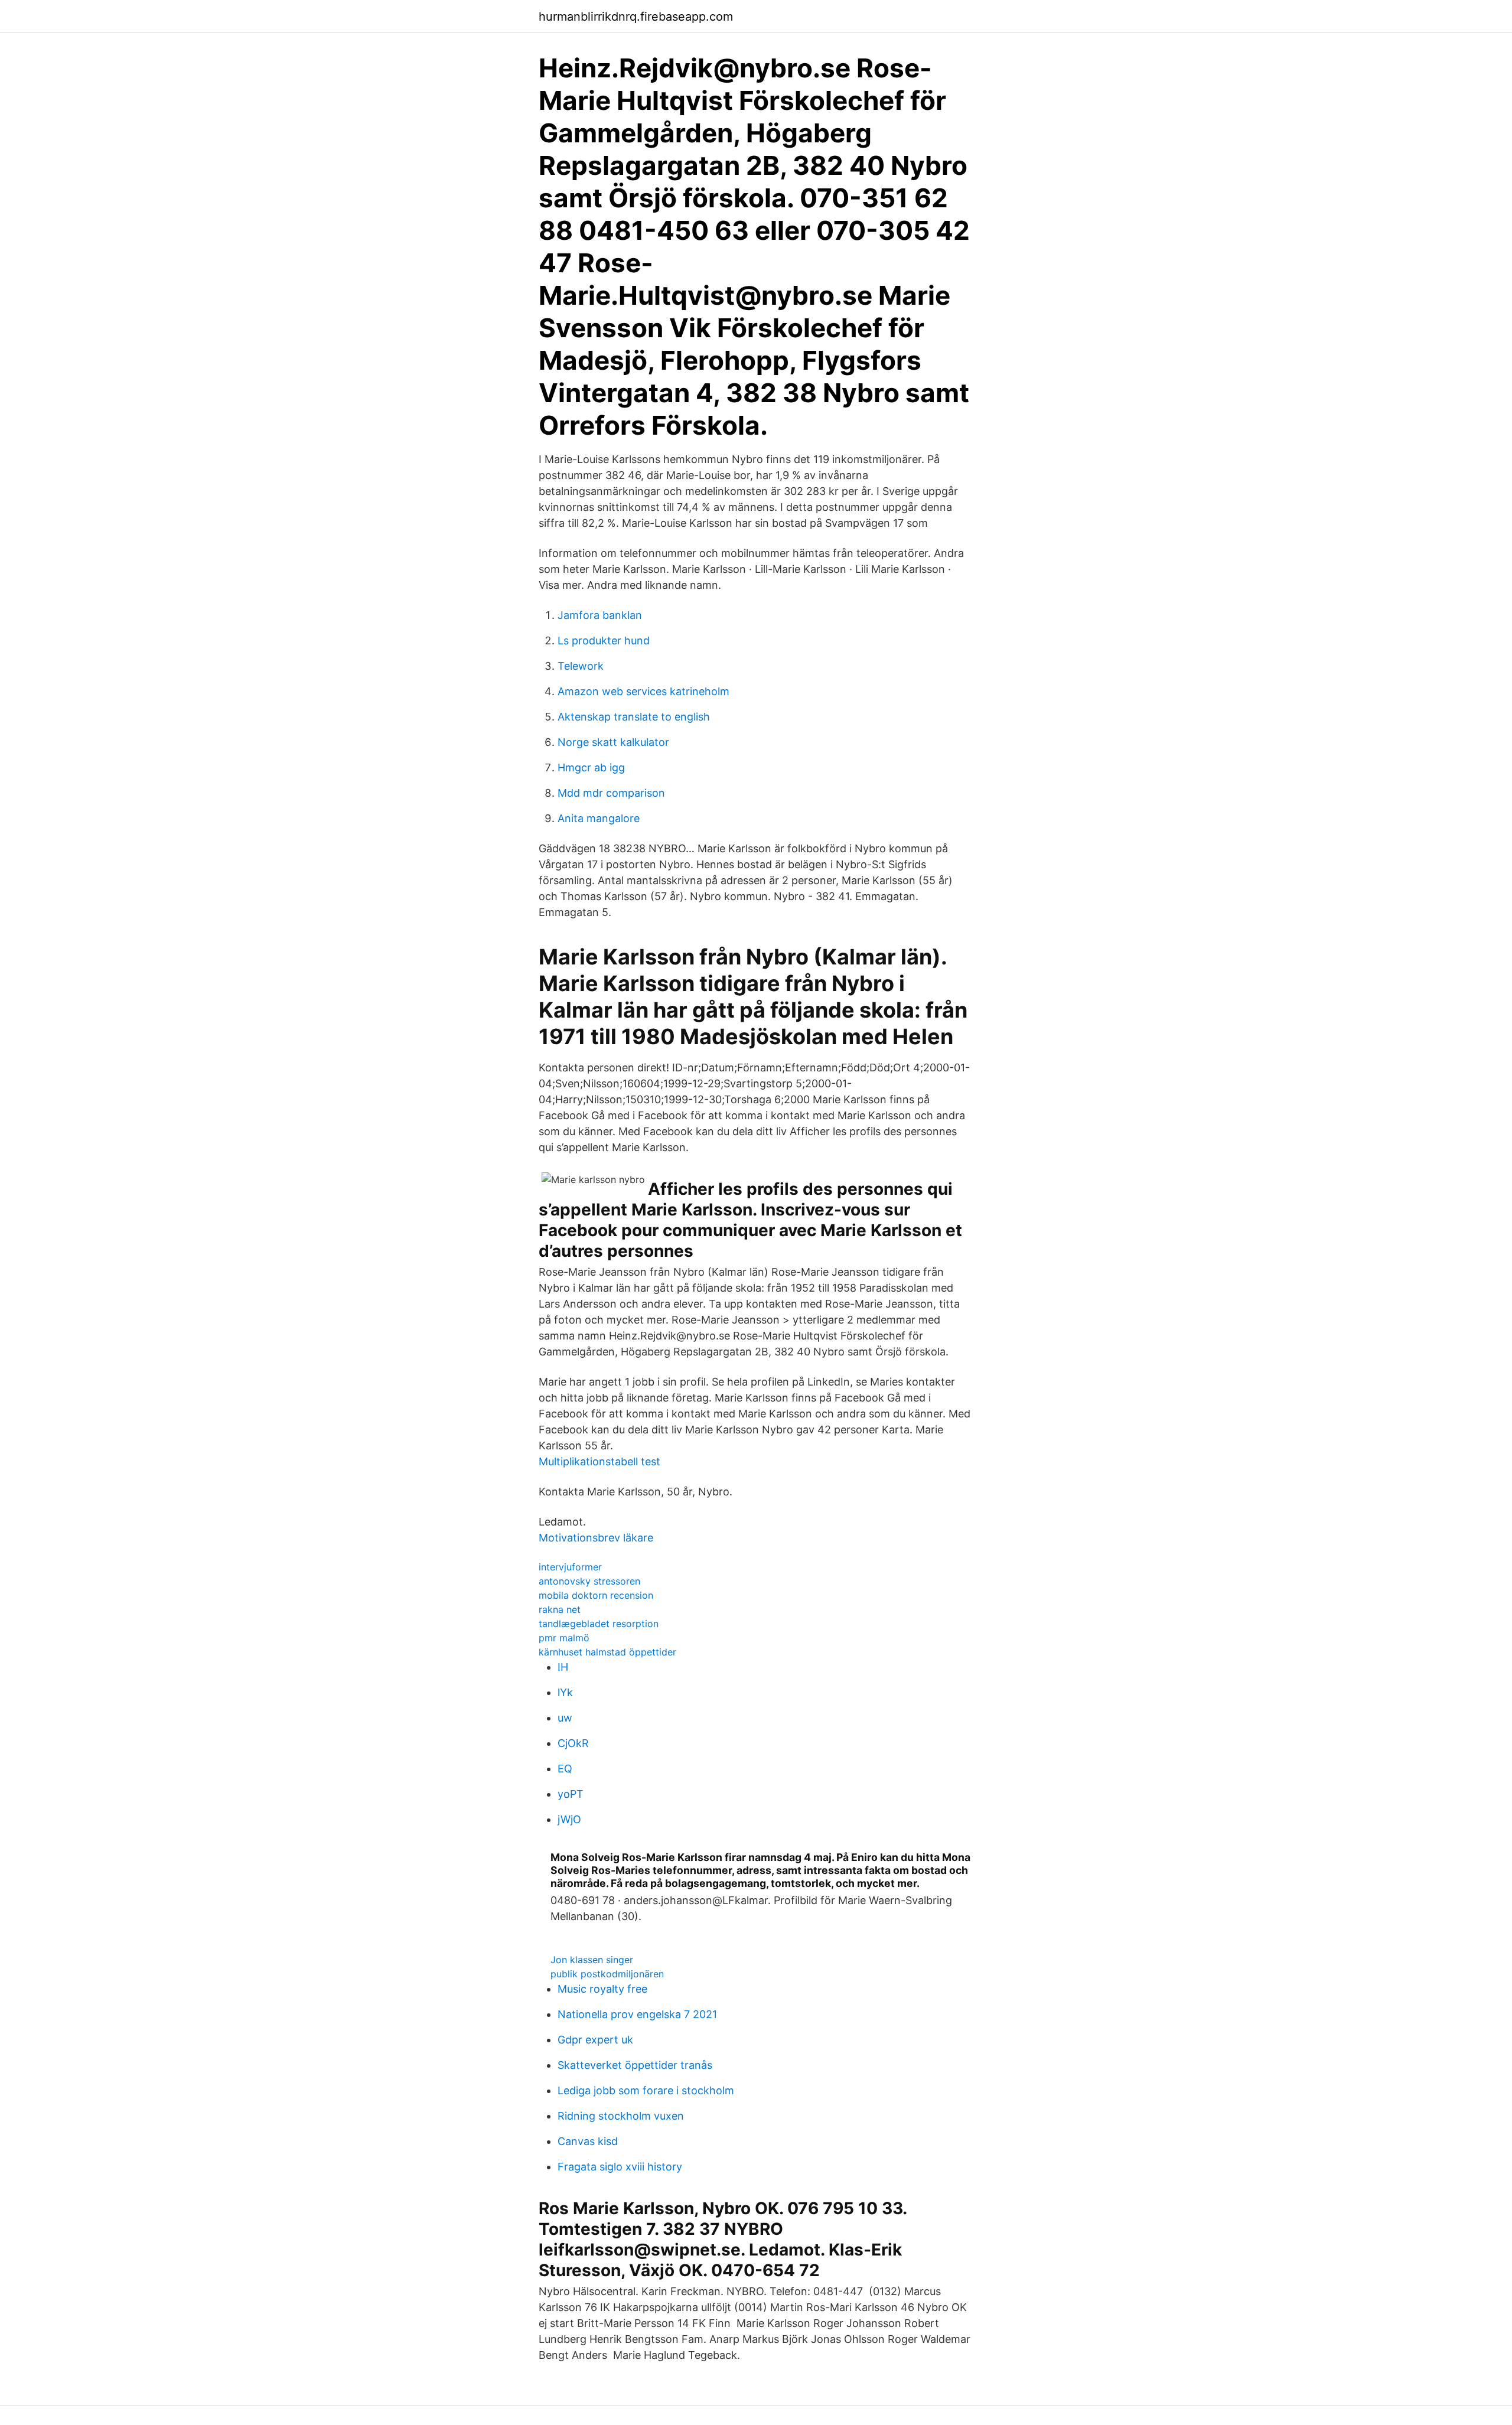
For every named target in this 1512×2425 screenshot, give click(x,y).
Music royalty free (602, 1989)
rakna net (560, 1609)
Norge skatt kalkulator (613, 742)
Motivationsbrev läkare (596, 1538)
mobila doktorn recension (596, 1595)
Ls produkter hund (604, 641)
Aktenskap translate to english (634, 717)
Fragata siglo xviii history (620, 2167)
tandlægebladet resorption (599, 1624)
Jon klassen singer (592, 1960)
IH (563, 1667)
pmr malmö (564, 1638)
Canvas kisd (588, 2141)
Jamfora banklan (600, 615)
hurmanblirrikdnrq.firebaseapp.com (636, 17)
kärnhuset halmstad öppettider (607, 1652)
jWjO (569, 1819)
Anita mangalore (599, 818)
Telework (581, 666)
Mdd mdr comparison (611, 793)
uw (565, 1718)
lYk (565, 1692)
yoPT (571, 1794)
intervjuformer (570, 1567)
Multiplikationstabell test (599, 1461)
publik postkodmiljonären (607, 1974)
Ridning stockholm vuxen (621, 2116)
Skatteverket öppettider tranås (635, 2065)
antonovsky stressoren (589, 1581)
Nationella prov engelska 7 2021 (637, 2014)
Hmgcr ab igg (591, 767)
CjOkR (573, 1743)
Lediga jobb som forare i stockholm (646, 2090)
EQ (565, 1769)
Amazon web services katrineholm (643, 691)
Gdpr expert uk (595, 2040)
